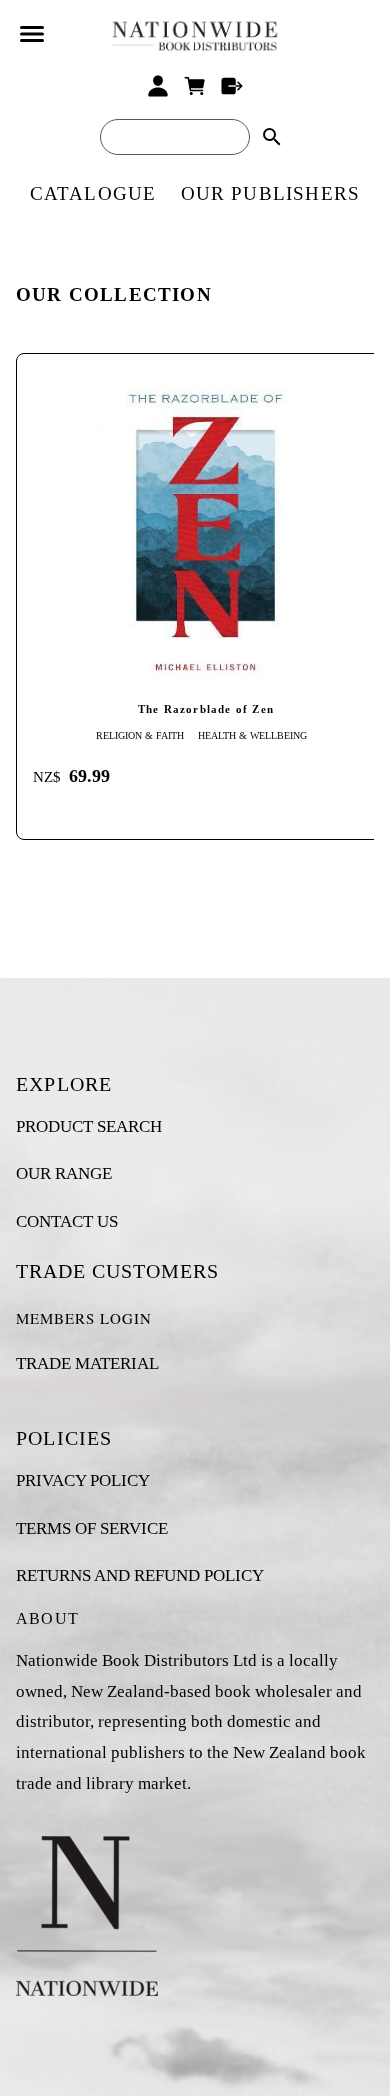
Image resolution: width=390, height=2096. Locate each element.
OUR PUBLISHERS (271, 193)
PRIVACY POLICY (83, 1480)
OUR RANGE (64, 1173)
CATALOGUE (93, 193)
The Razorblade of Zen (206, 709)
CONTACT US (67, 1221)
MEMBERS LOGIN (84, 1318)
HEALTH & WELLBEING (252, 735)
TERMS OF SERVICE (92, 1528)
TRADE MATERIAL (87, 1363)
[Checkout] (231, 86)
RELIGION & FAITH (140, 735)
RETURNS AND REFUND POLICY (140, 1575)
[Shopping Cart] (195, 86)
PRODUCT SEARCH (89, 1126)
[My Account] (158, 86)
